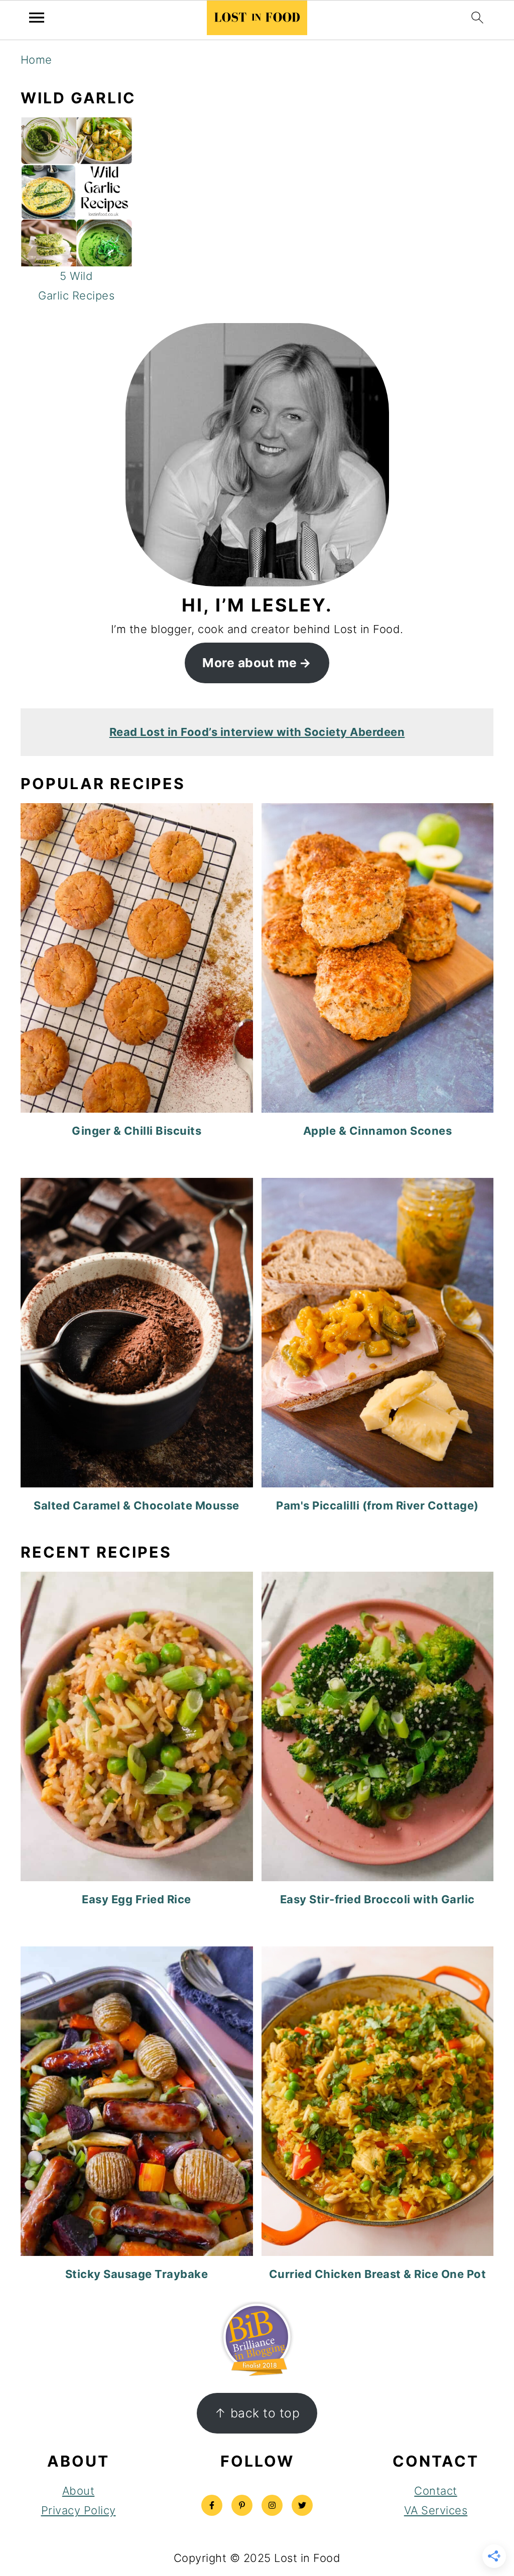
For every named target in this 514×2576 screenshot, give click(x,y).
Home (36, 60)
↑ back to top (257, 2413)
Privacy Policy (79, 2510)
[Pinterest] (242, 2505)
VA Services (436, 2510)
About (79, 2491)
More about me (250, 663)
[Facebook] (212, 2505)
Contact (436, 2491)
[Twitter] (302, 2505)
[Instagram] (272, 2505)
